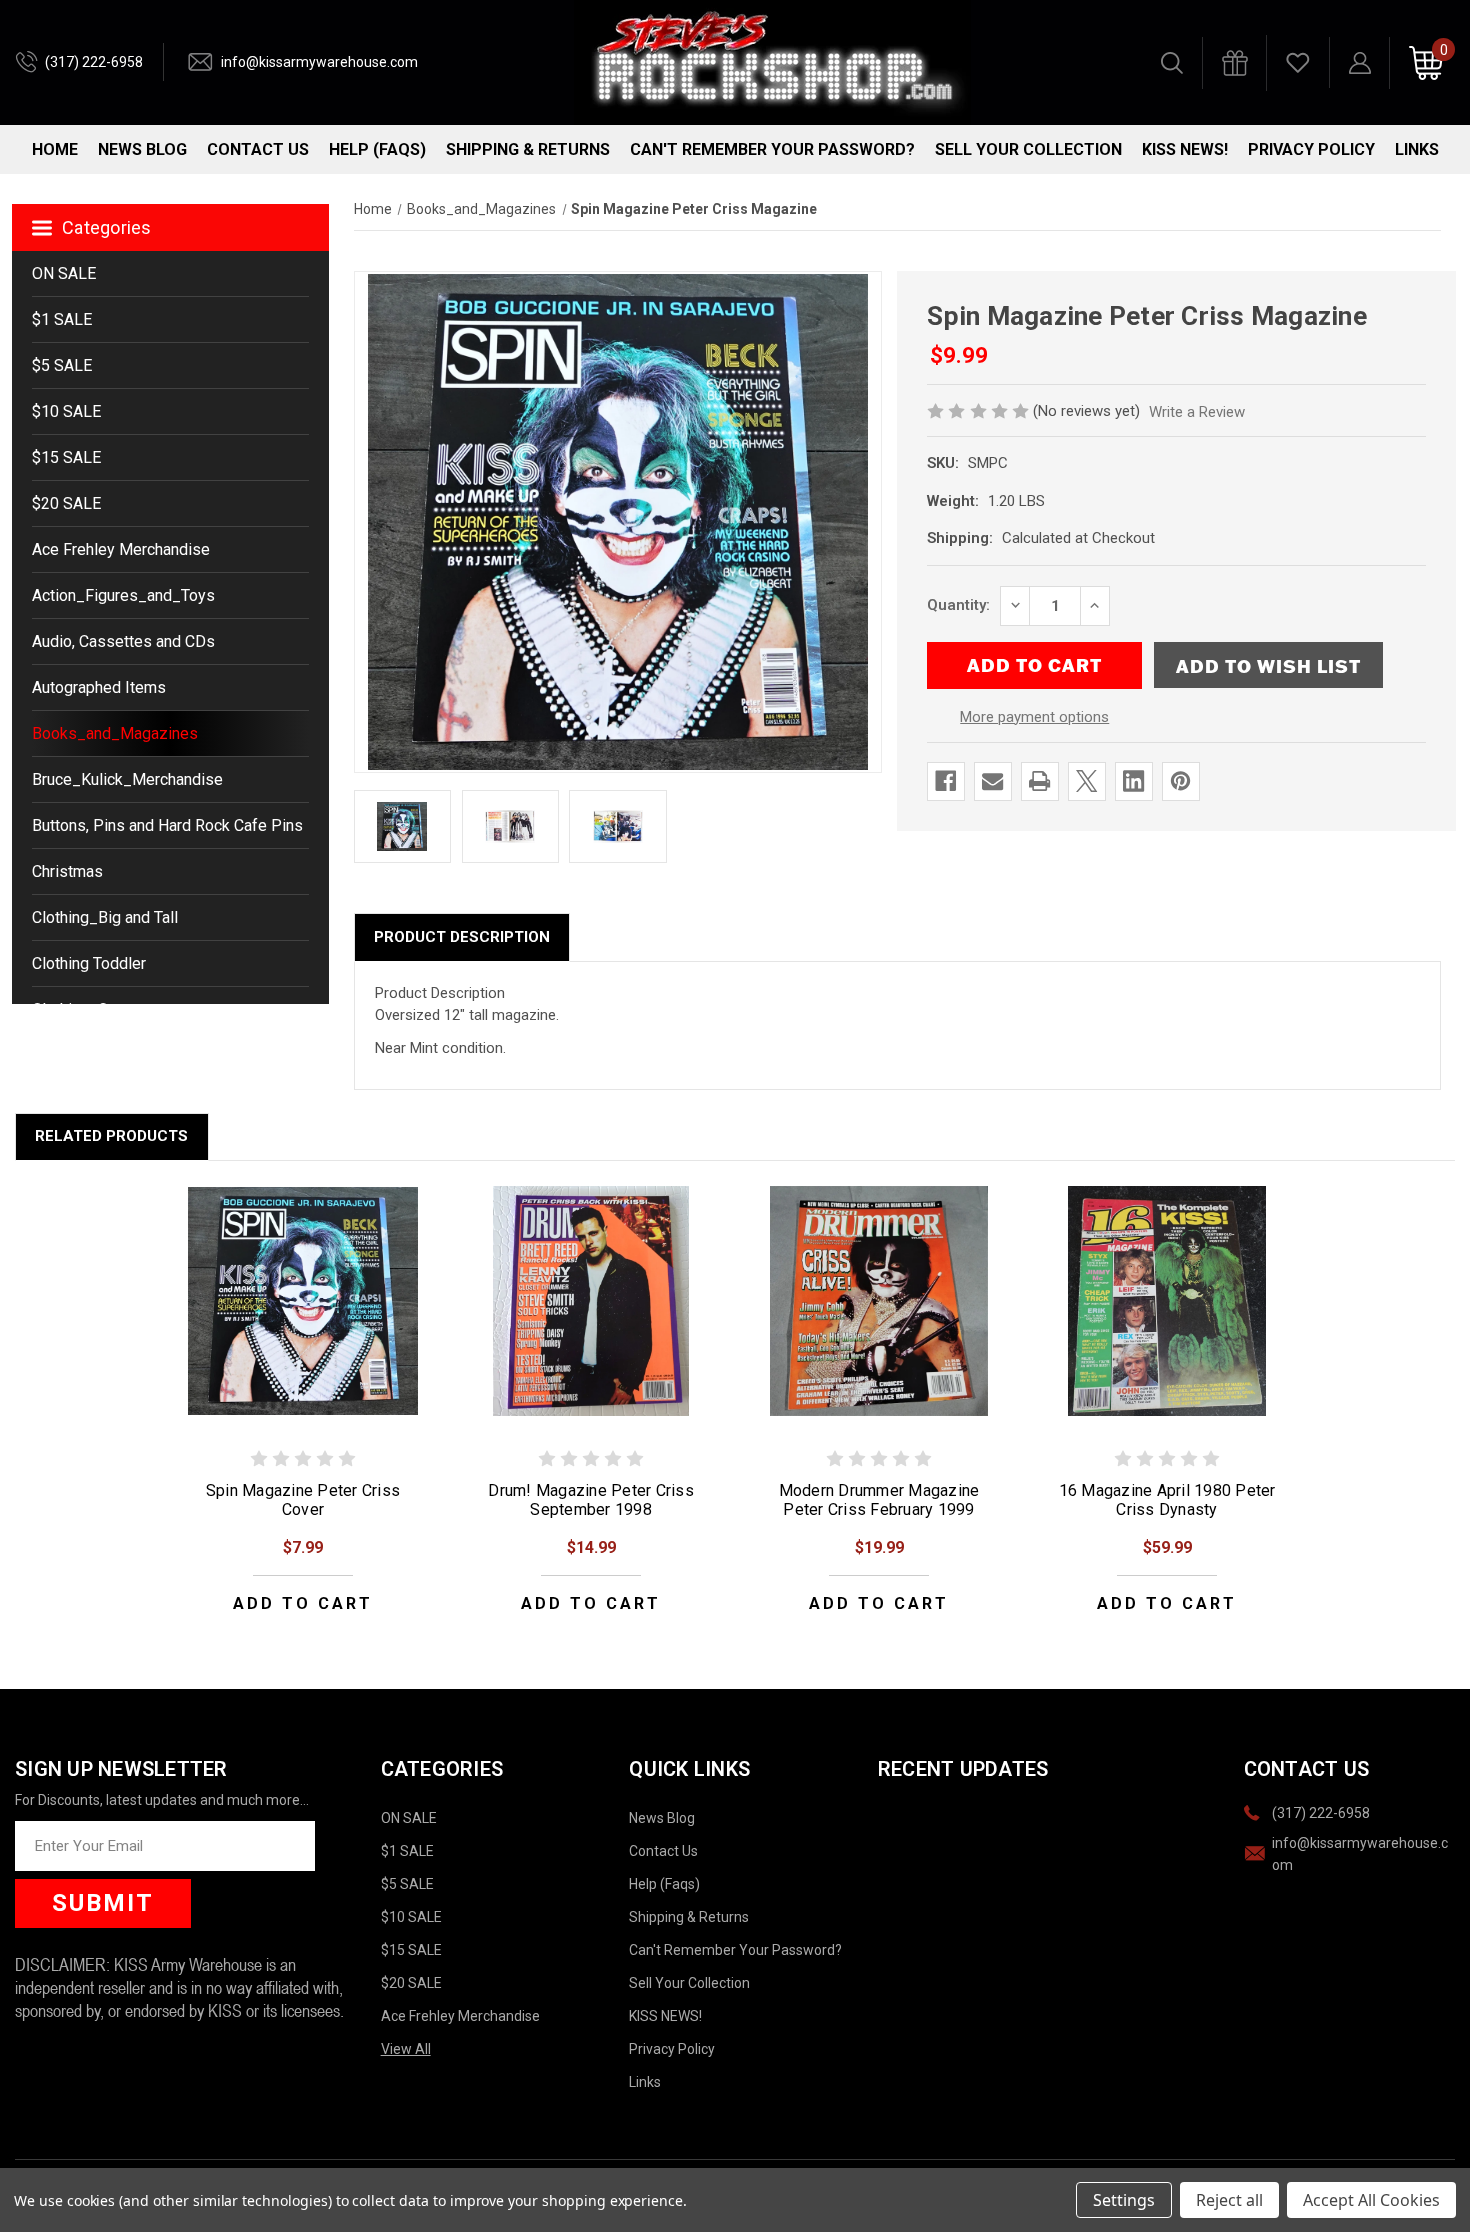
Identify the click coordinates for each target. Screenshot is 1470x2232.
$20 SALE (66, 503)
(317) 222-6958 (94, 62)
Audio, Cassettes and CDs (123, 641)
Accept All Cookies (1371, 2200)
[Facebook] (945, 781)
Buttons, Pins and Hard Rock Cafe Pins (167, 825)
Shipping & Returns (528, 149)
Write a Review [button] (1197, 412)
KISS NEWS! (1185, 149)
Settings (1124, 2200)
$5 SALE (62, 365)
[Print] (1039, 781)
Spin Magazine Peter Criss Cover (303, 1500)
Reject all (1229, 2200)
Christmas (67, 871)
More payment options (1034, 717)
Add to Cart (303, 1603)
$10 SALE (66, 411)
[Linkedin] (1133, 781)
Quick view (303, 1300)
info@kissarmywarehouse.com (319, 62)
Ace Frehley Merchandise (121, 549)
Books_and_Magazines (115, 733)
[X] (1086, 781)
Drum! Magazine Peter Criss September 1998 (591, 1500)
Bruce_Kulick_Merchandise (127, 779)
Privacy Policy (1311, 149)
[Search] (1172, 63)
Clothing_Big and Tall (105, 917)
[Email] (992, 781)
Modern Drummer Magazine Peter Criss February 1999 (879, 1500)
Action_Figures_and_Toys (123, 595)
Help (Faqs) (377, 149)
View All (406, 2049)
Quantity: (958, 605)
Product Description (462, 937)
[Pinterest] (1180, 781)
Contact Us (258, 149)
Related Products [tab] (111, 1136)
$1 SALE (62, 319)
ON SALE (64, 273)
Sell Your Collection (1028, 149)
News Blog (142, 149)
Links (1417, 149)
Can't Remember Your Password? (772, 149)
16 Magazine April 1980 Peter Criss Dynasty (1167, 1500)
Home (55, 149)
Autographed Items (99, 687)
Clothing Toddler (89, 963)
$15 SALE (66, 457)
